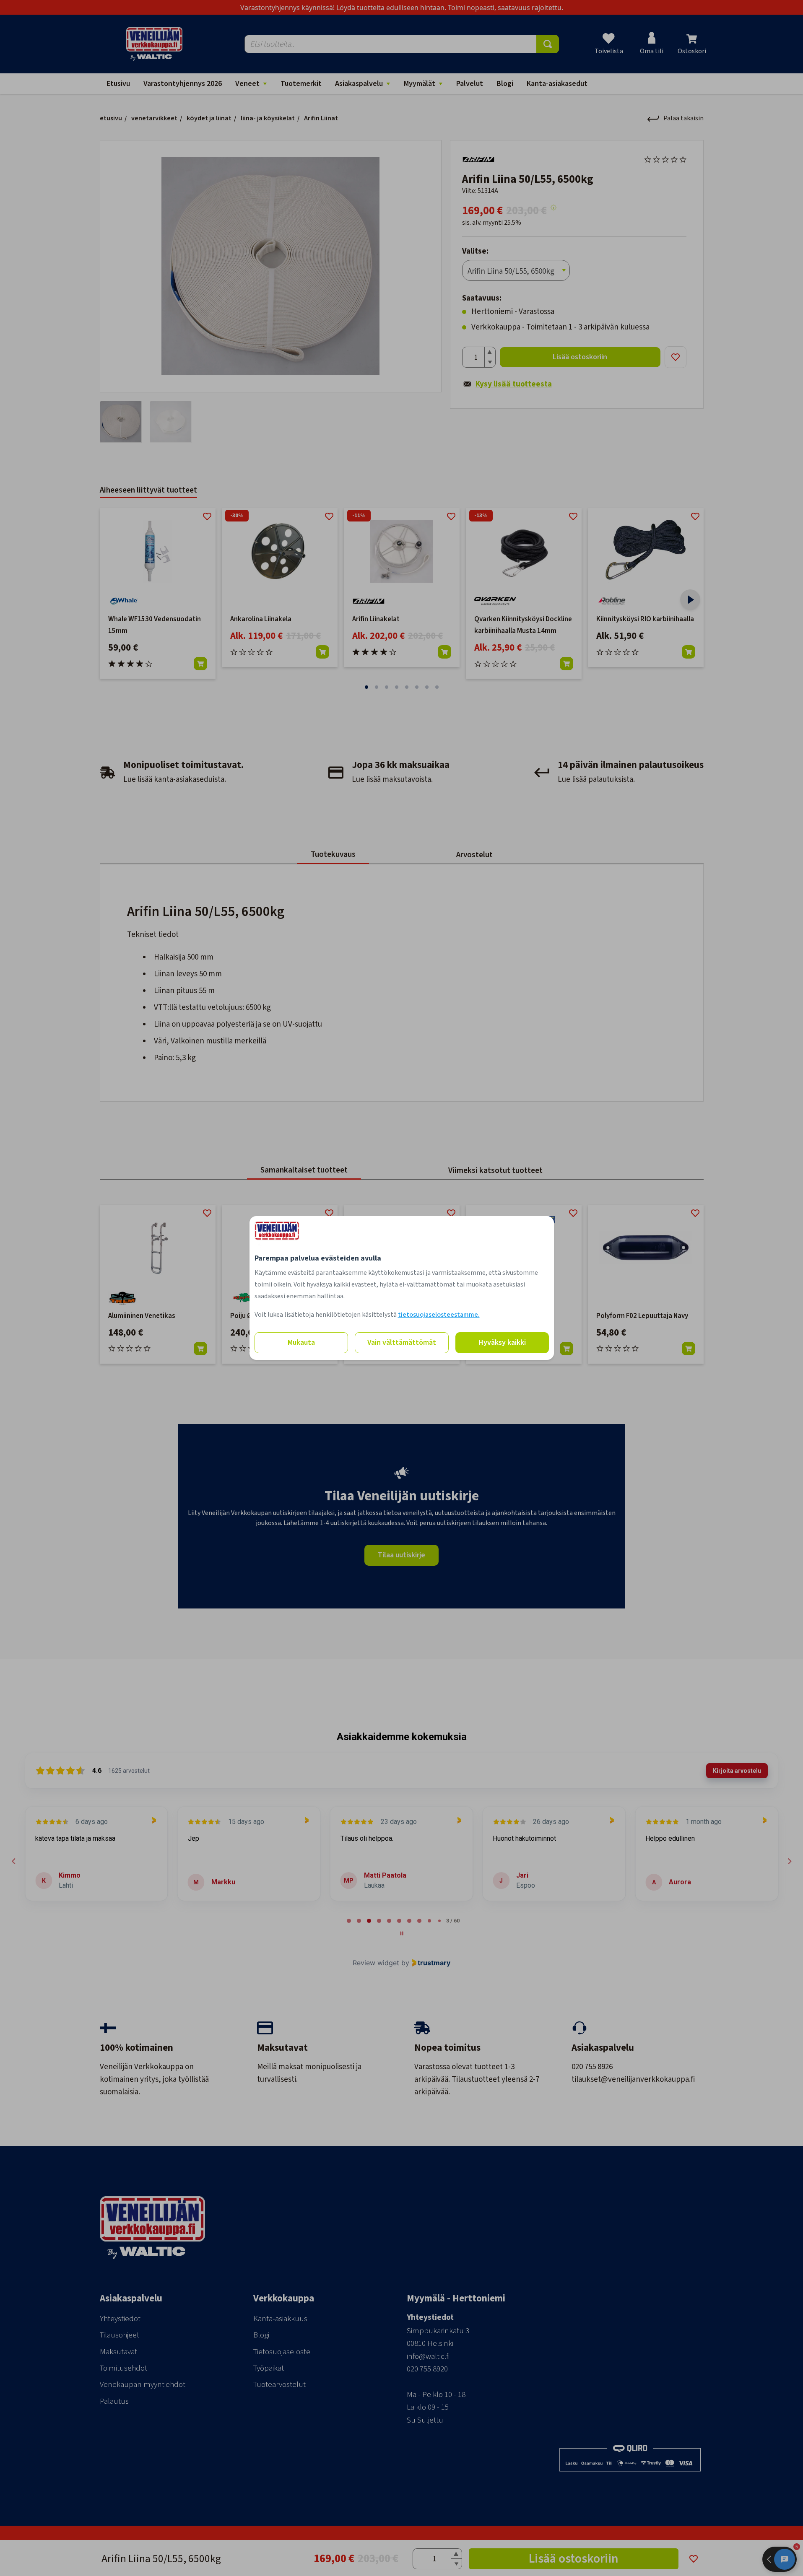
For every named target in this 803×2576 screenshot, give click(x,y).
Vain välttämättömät (402, 1342)
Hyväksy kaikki (502, 1342)
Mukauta (301, 1342)
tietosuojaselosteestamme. (439, 1315)
